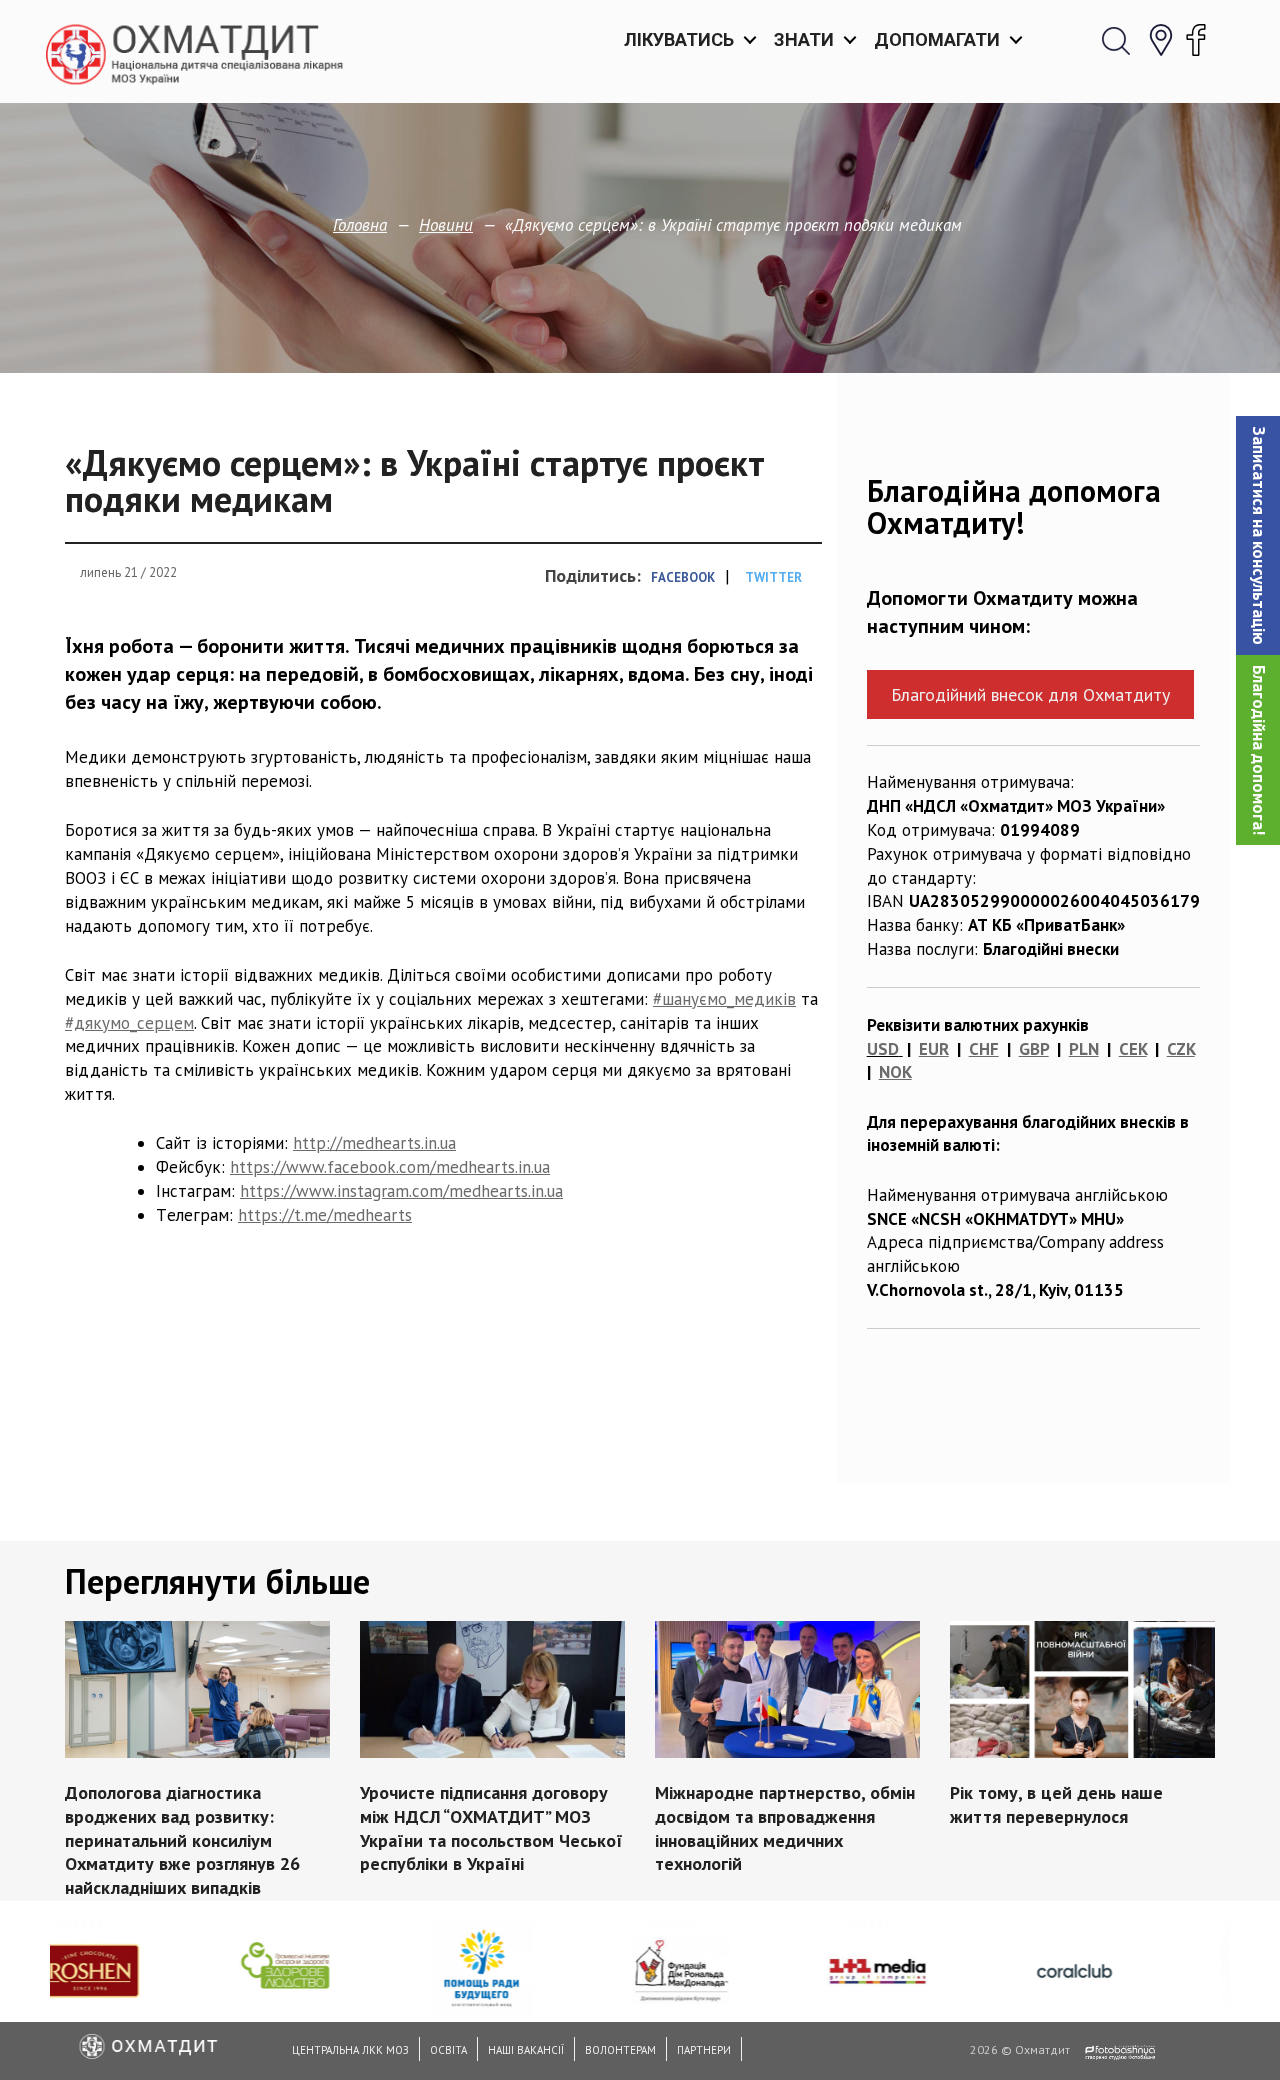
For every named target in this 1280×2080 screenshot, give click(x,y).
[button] (1258, 535)
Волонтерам (620, 2050)
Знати (804, 39)
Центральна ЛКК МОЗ (350, 2050)
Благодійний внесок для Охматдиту (1030, 694)
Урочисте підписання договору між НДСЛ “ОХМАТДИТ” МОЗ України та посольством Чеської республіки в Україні (491, 1828)
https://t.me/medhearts (325, 1215)
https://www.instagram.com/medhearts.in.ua (401, 1191)
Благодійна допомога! (1259, 750)
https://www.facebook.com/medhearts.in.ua (390, 1167)
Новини (446, 225)
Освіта (448, 2050)
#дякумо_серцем (129, 1023)
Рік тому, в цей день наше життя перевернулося (1056, 1804)
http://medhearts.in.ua (374, 1143)
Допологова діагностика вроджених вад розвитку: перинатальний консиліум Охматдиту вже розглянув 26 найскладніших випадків (182, 1840)
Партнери (704, 2050)
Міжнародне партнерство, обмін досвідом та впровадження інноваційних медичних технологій (785, 1828)
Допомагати (937, 39)
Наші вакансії (526, 2050)
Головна (360, 225)
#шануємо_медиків (724, 999)
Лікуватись (679, 39)
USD (883, 1049)
